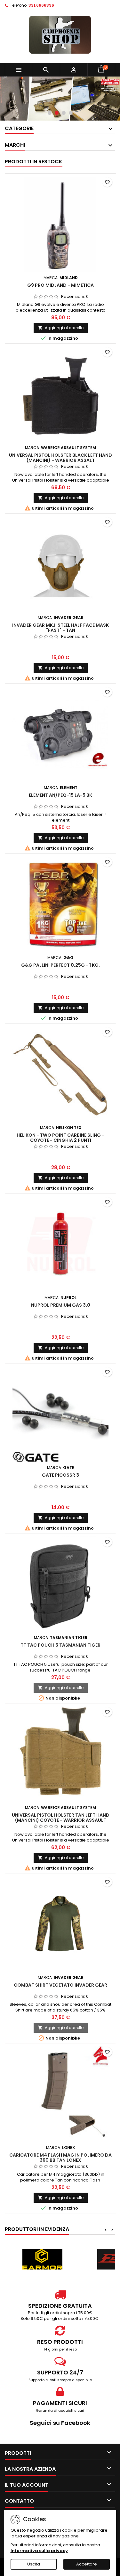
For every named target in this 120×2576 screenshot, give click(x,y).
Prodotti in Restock (34, 162)
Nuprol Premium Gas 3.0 (61, 1305)
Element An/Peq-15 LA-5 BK (60, 795)
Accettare (87, 2564)
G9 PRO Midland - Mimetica (60, 285)
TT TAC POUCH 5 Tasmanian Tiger (60, 1645)
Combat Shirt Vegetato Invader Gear (60, 1985)
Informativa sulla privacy (39, 2551)
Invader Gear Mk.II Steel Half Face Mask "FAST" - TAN (60, 628)
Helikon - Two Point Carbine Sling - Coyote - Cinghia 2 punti (60, 1138)
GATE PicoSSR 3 (60, 1475)
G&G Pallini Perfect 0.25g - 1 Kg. (60, 965)
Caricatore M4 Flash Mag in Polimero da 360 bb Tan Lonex (60, 2158)
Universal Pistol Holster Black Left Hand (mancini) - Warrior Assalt (60, 458)
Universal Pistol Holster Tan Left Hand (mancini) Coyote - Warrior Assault (61, 1818)
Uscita (34, 2564)
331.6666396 (41, 5)
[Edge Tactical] (42, 2259)
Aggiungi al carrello (61, 328)
